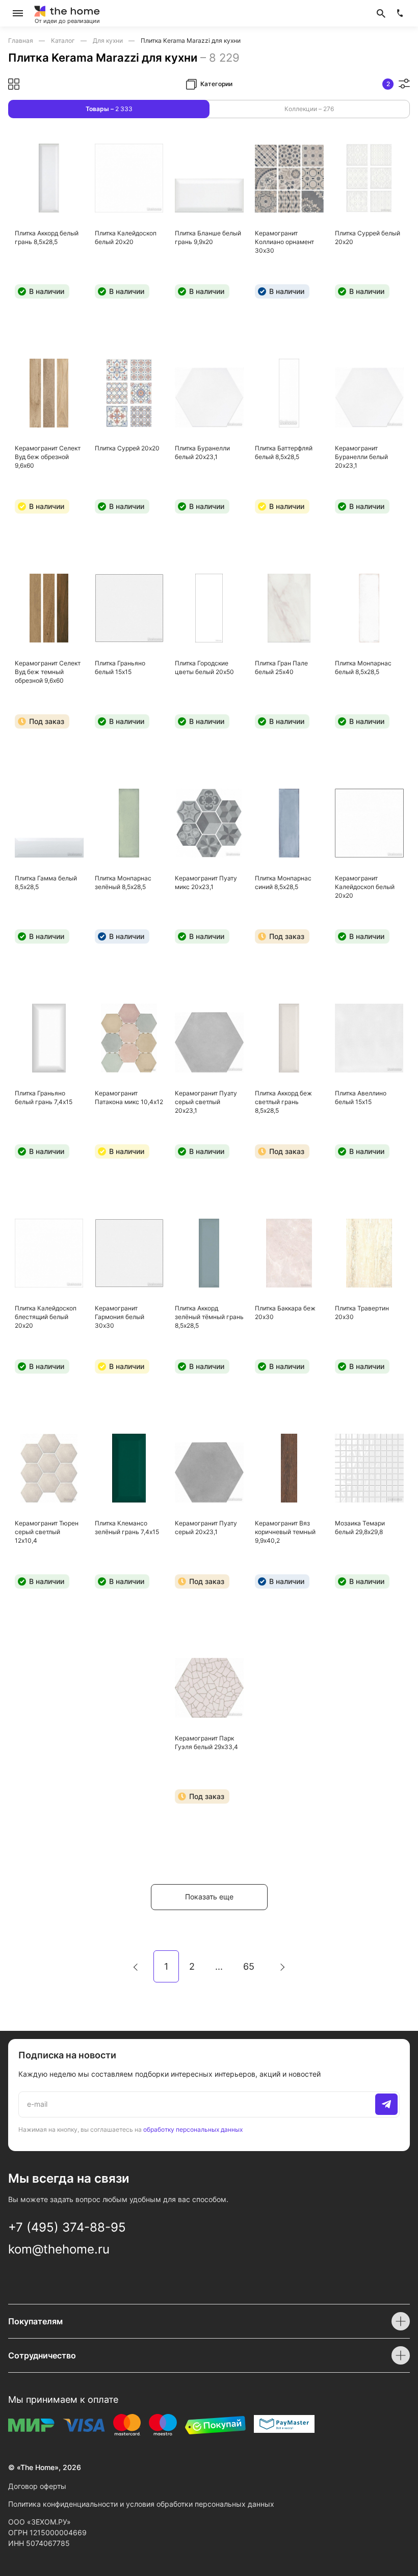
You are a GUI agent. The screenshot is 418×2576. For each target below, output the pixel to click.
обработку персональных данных (193, 2129)
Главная (21, 41)
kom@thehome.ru (59, 2249)
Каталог (64, 41)
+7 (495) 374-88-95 (67, 2227)
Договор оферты (37, 2486)
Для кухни (109, 41)
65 (249, 1966)
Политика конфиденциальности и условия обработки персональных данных (141, 2504)
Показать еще (209, 1897)
